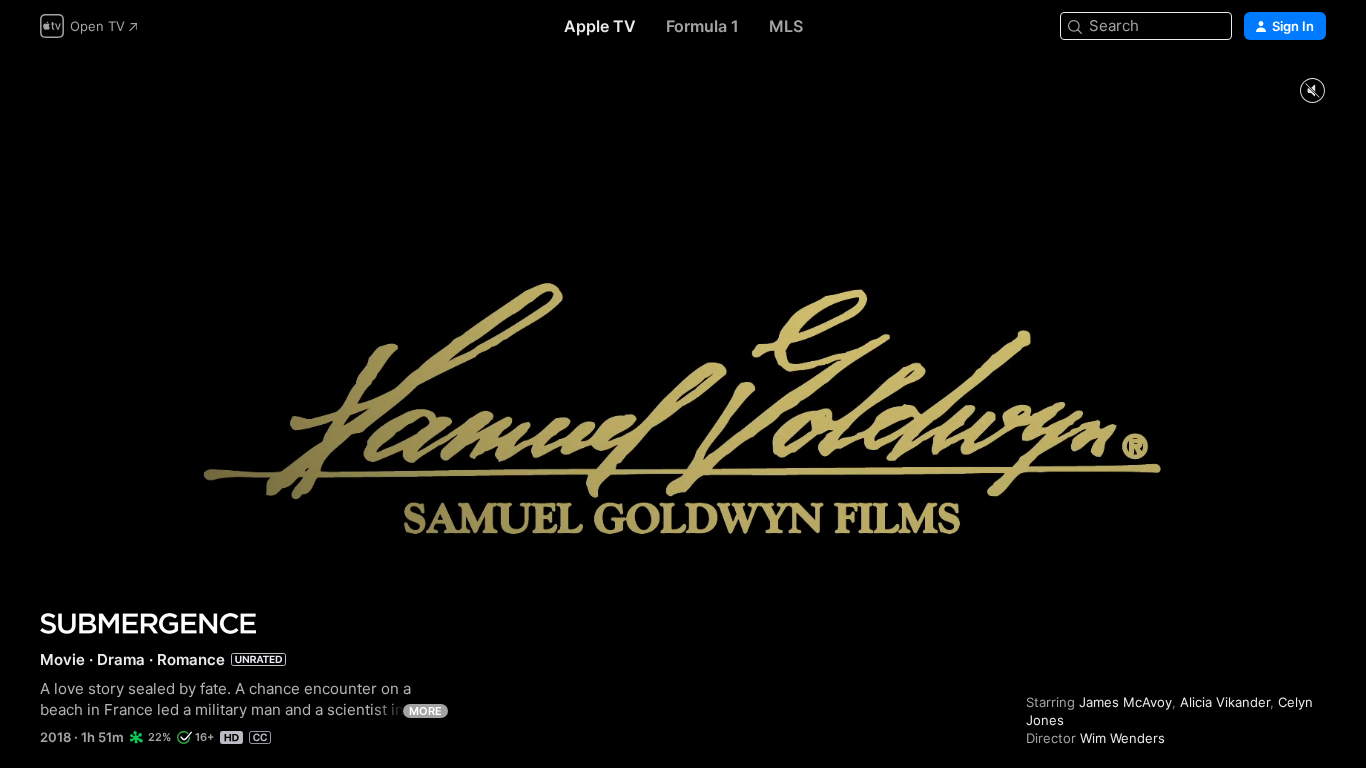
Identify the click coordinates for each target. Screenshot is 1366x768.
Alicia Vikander (1225, 702)
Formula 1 (702, 26)
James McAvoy (1125, 702)
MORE (425, 711)
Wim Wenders (1122, 738)
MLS (786, 26)
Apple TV (600, 26)
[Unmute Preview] (1312, 91)
